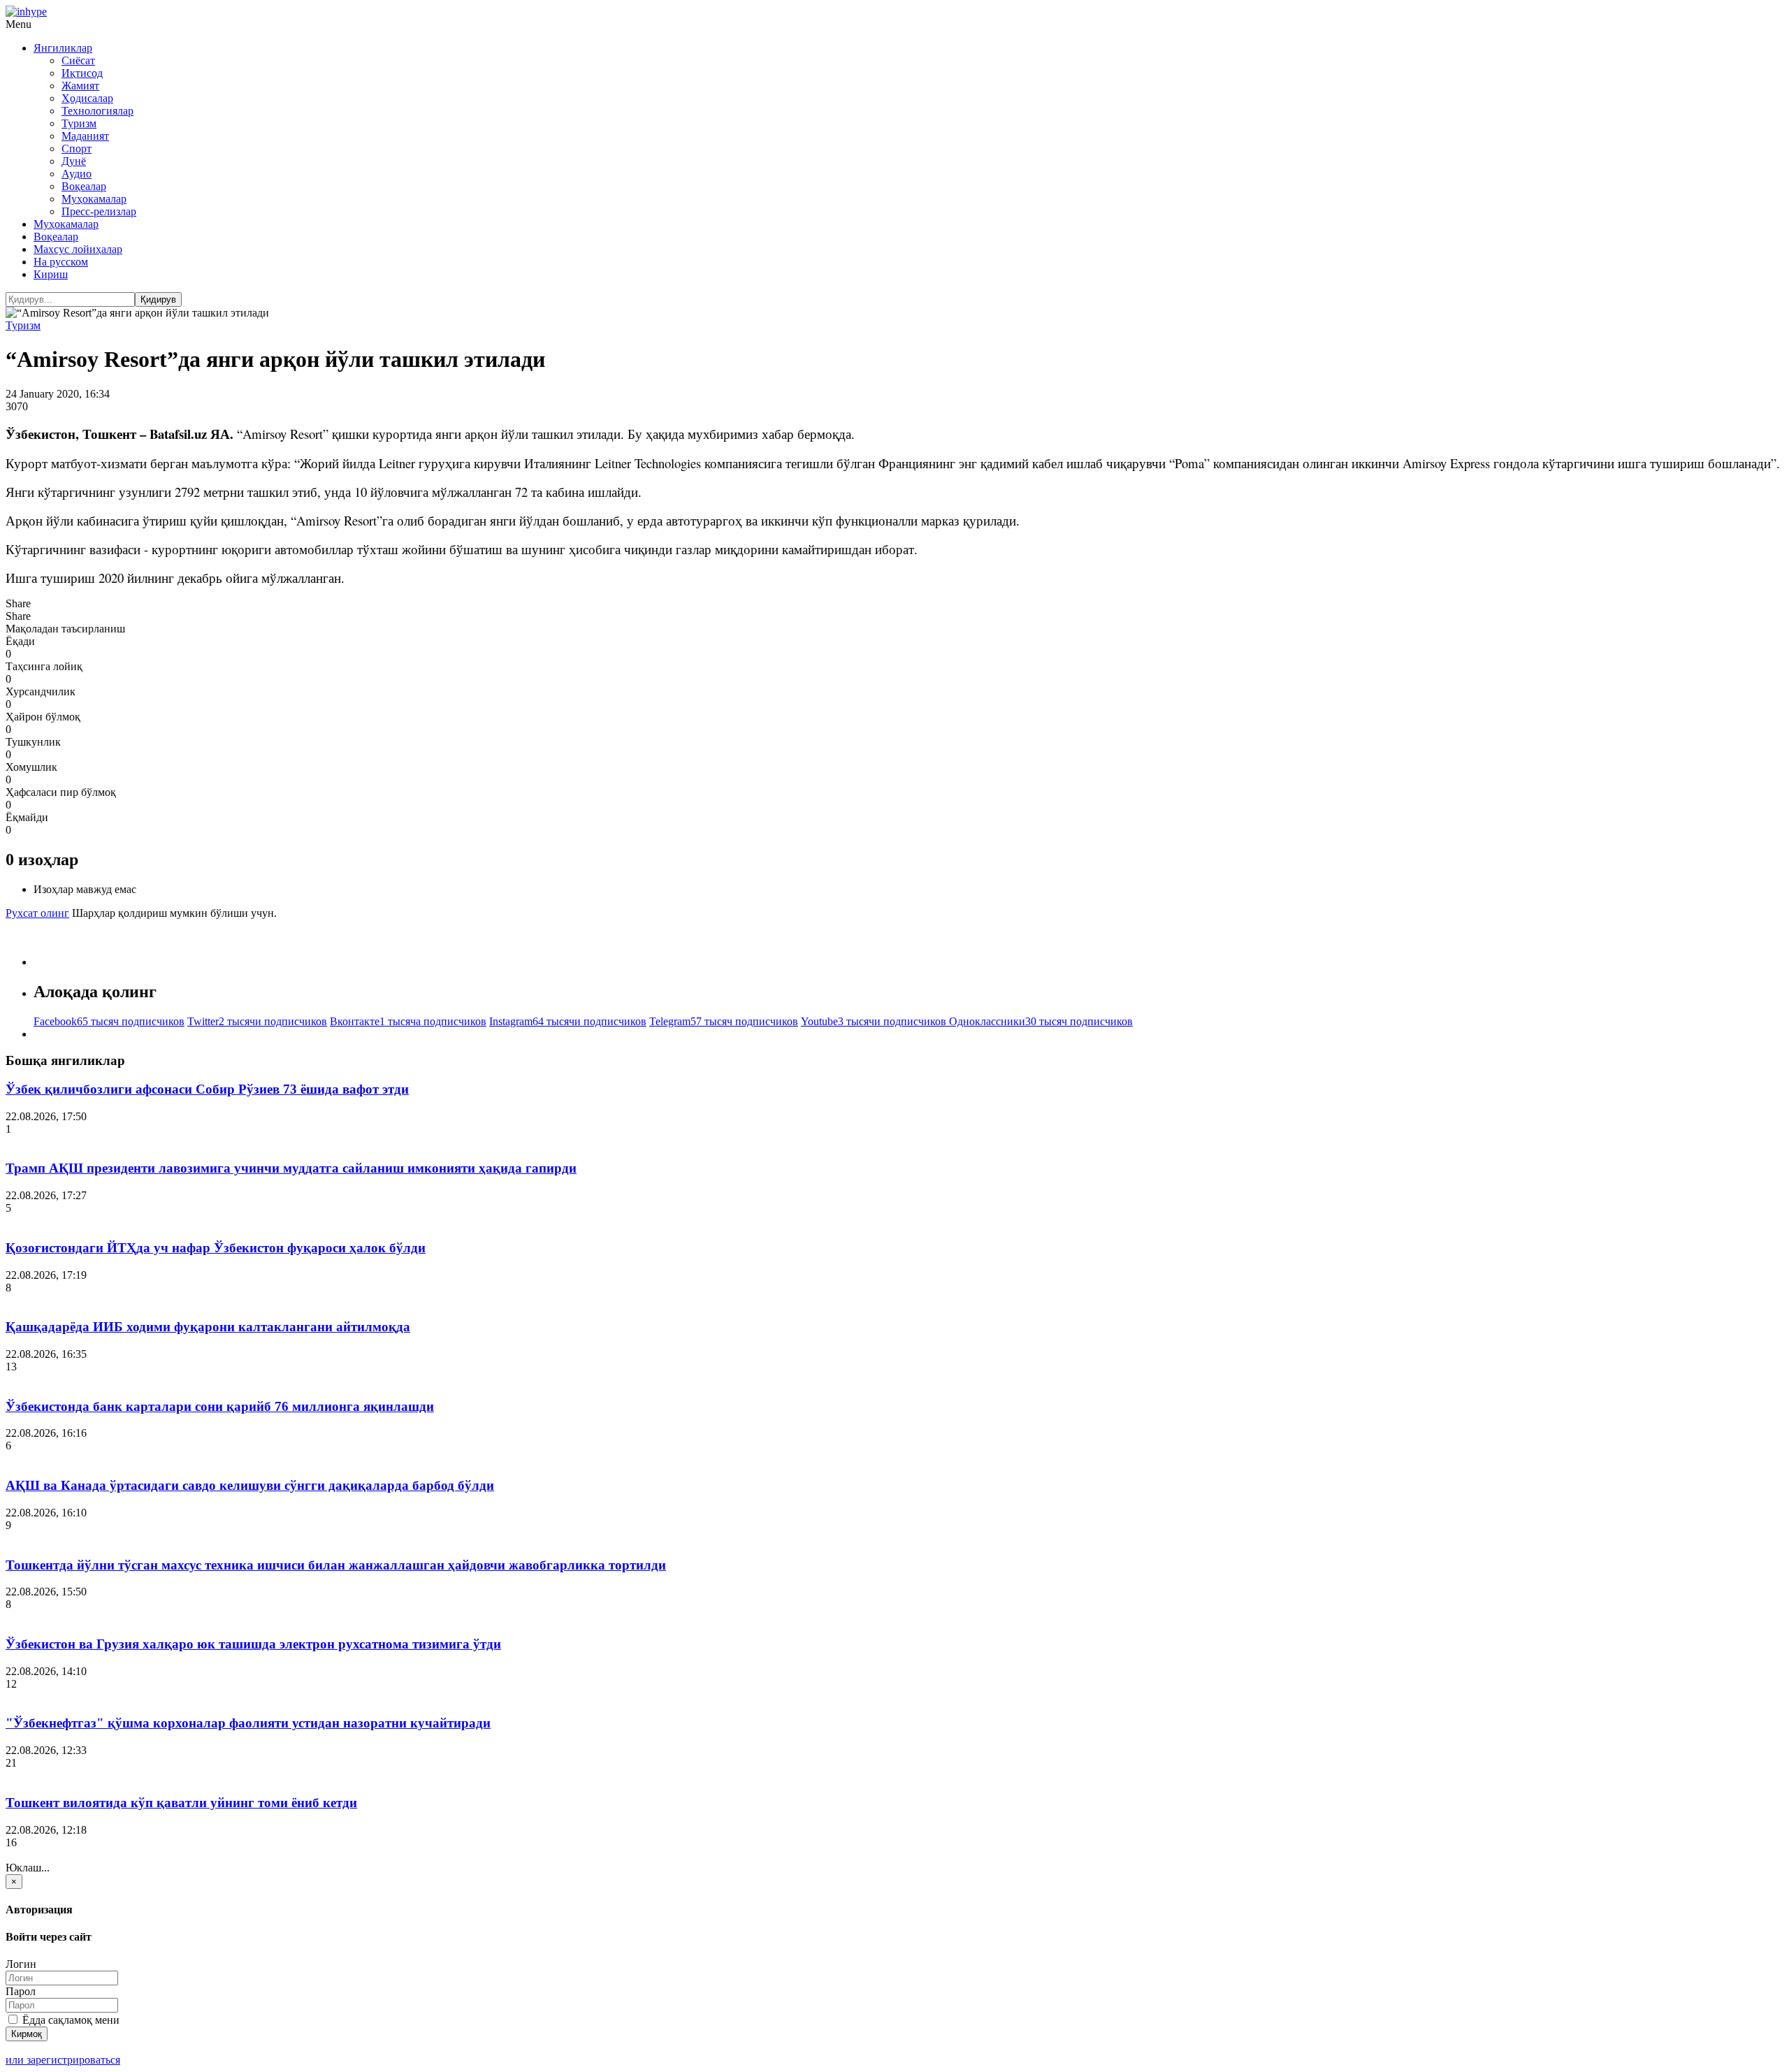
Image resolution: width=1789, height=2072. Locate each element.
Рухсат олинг (37, 913)
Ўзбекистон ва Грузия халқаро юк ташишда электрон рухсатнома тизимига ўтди (253, 1644)
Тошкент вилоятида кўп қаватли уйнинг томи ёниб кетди (181, 1803)
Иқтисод (82, 73)
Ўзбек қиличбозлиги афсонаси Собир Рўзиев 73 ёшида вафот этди (207, 1089)
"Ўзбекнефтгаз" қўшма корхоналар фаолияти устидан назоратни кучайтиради (248, 1723)
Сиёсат (78, 60)
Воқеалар (84, 186)
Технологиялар (97, 111)
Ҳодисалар (87, 98)
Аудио (77, 174)
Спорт (77, 148)
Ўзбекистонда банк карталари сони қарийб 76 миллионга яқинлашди (220, 1406)
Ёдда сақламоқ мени (70, 2020)
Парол (21, 1991)
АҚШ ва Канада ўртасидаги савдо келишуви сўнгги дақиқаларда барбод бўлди (250, 1485)
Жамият (80, 86)
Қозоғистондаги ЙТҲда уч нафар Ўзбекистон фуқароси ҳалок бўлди (216, 1248)
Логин (21, 1964)
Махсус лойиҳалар (78, 249)
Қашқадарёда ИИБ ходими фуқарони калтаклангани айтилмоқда (208, 1327)
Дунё (74, 161)
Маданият (85, 136)
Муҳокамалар (94, 199)
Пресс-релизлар (99, 211)
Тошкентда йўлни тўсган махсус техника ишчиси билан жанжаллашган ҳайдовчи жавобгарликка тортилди (336, 1565)
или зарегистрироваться (63, 2060)
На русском (61, 262)
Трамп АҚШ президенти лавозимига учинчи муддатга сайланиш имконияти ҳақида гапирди (291, 1168)
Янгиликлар (63, 48)
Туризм (79, 123)
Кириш (51, 274)
